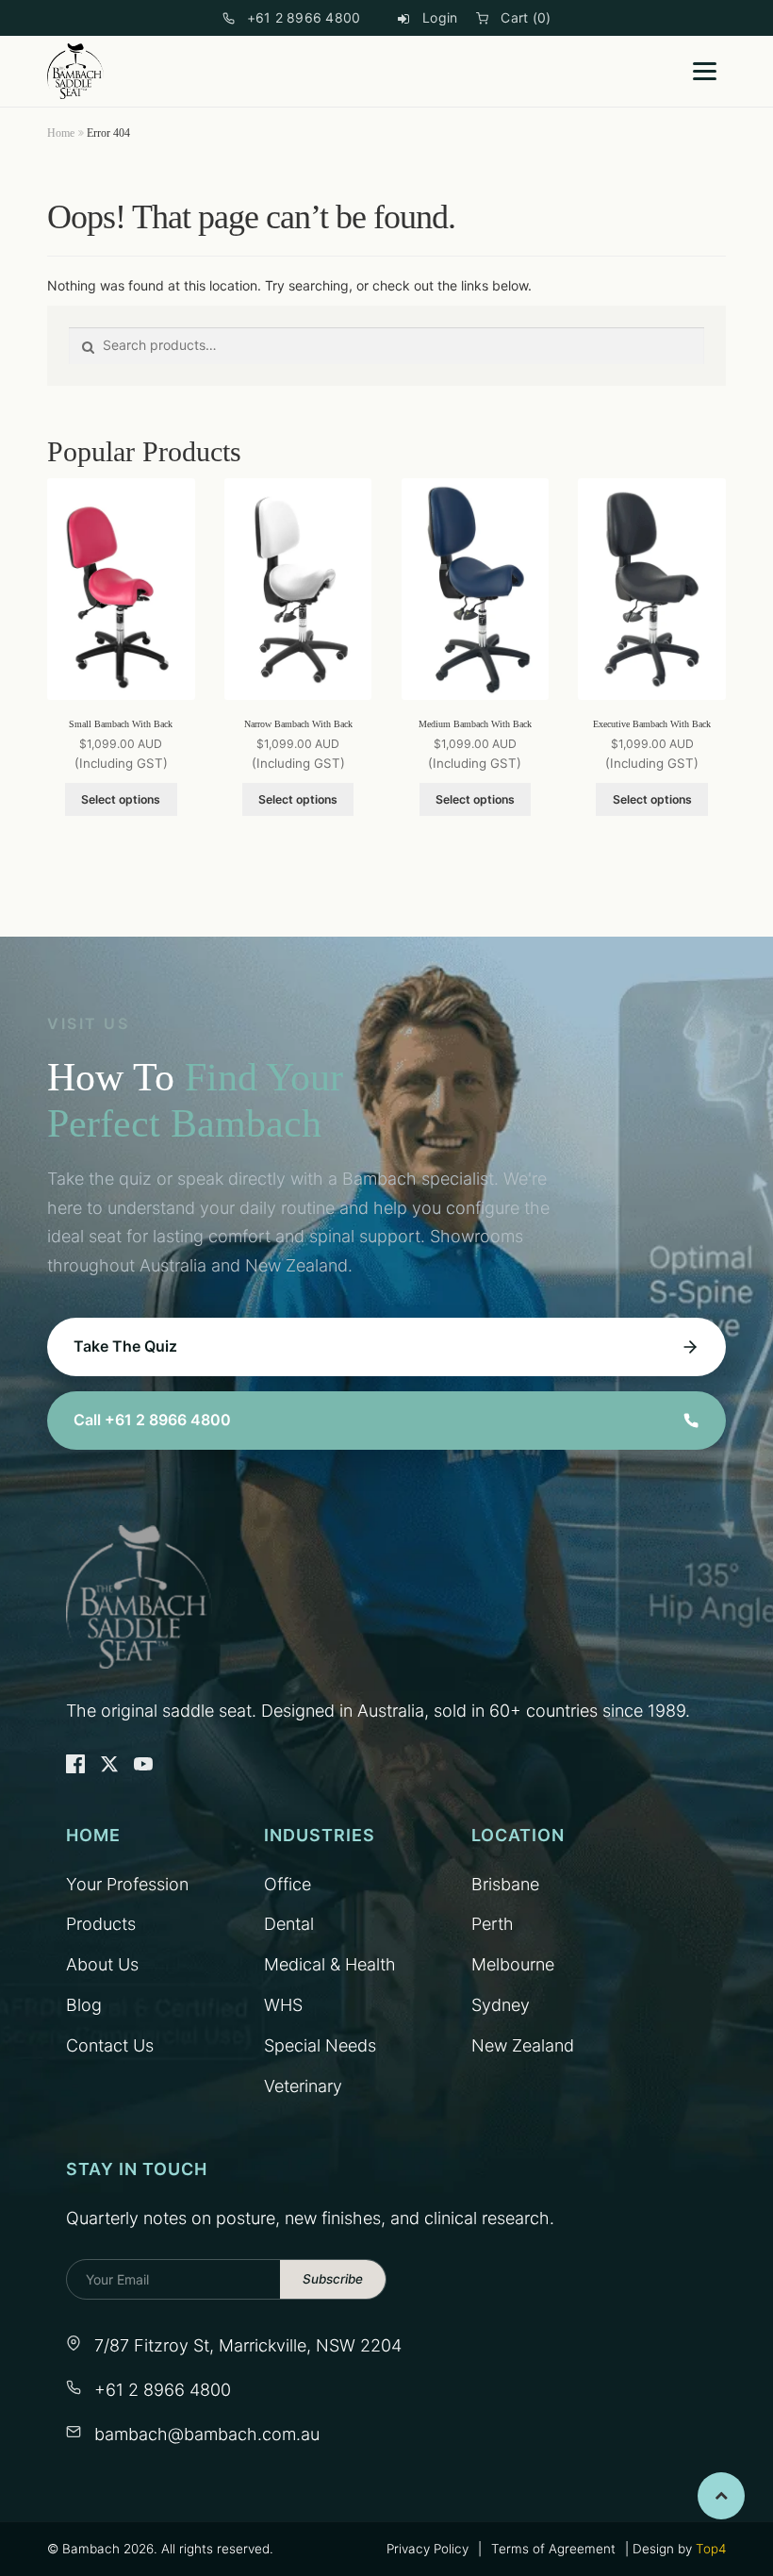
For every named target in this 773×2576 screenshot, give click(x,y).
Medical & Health (330, 1964)
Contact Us (110, 2045)
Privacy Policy (428, 2549)
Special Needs (320, 2045)
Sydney (501, 2005)
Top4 (711, 2549)
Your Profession (127, 1884)
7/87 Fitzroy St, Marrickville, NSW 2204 (248, 2345)
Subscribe (333, 2279)
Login (440, 17)
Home (61, 133)
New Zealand (523, 2045)
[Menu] (705, 71)
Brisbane (505, 1884)
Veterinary (303, 2086)
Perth (493, 1924)
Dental (289, 1924)
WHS (283, 2005)
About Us (102, 1964)
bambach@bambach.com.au (207, 2434)
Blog (84, 2005)
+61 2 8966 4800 (304, 17)
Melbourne (513, 1964)
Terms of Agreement (553, 2549)
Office (288, 1884)
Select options (121, 799)
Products (101, 1924)
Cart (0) (526, 17)
